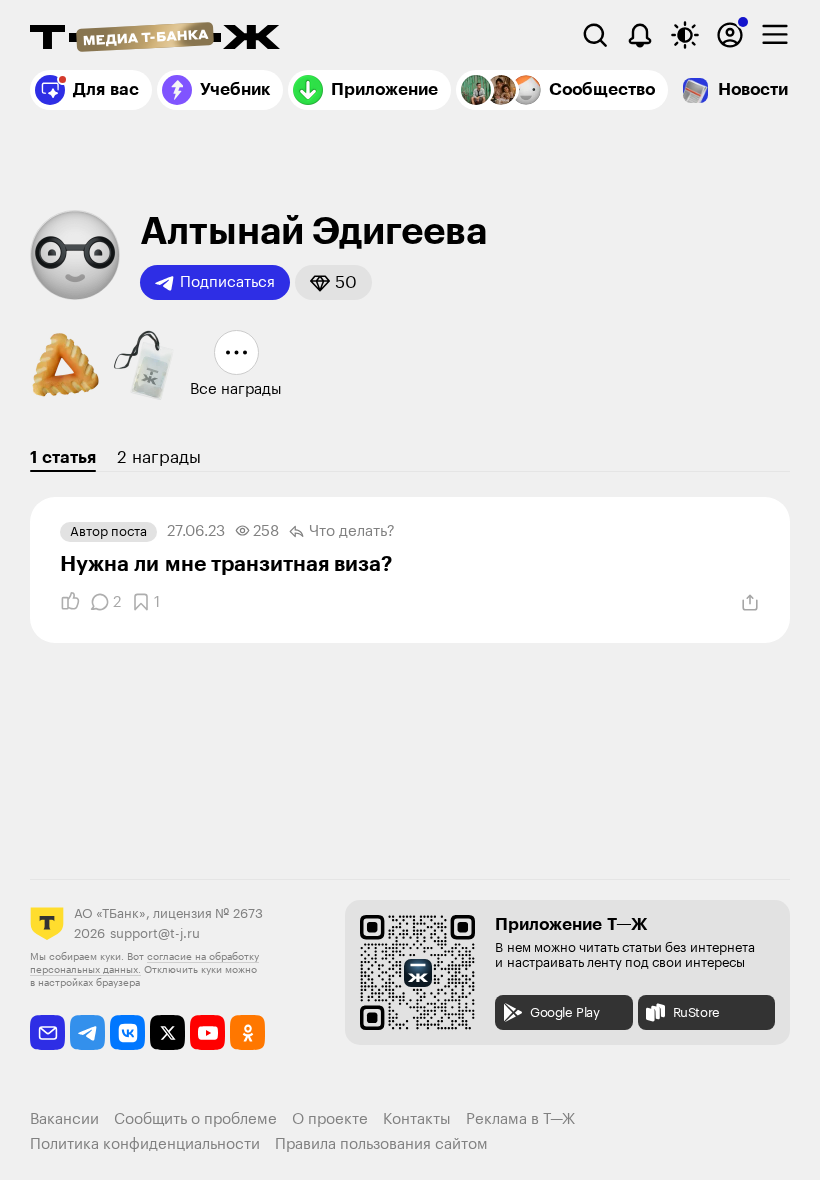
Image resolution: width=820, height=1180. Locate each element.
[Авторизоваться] (730, 35)
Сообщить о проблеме (195, 1119)
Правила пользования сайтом (381, 1144)
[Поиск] (595, 35)
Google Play (565, 1012)
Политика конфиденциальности (145, 1144)
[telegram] (87, 1032)
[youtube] (207, 1032)
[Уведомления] (640, 35)
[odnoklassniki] (247, 1032)
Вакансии (64, 1119)
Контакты (417, 1119)
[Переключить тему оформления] (685, 35)
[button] (333, 282)
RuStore (696, 1012)
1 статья (63, 457)
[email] (47, 1032)
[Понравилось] (70, 602)
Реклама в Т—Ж (520, 1119)
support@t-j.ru (155, 933)
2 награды (159, 457)
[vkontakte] (127, 1032)
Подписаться (227, 282)
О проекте (330, 1119)
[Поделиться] (750, 603)
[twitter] (167, 1032)
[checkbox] (775, 35)
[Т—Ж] (155, 39)
